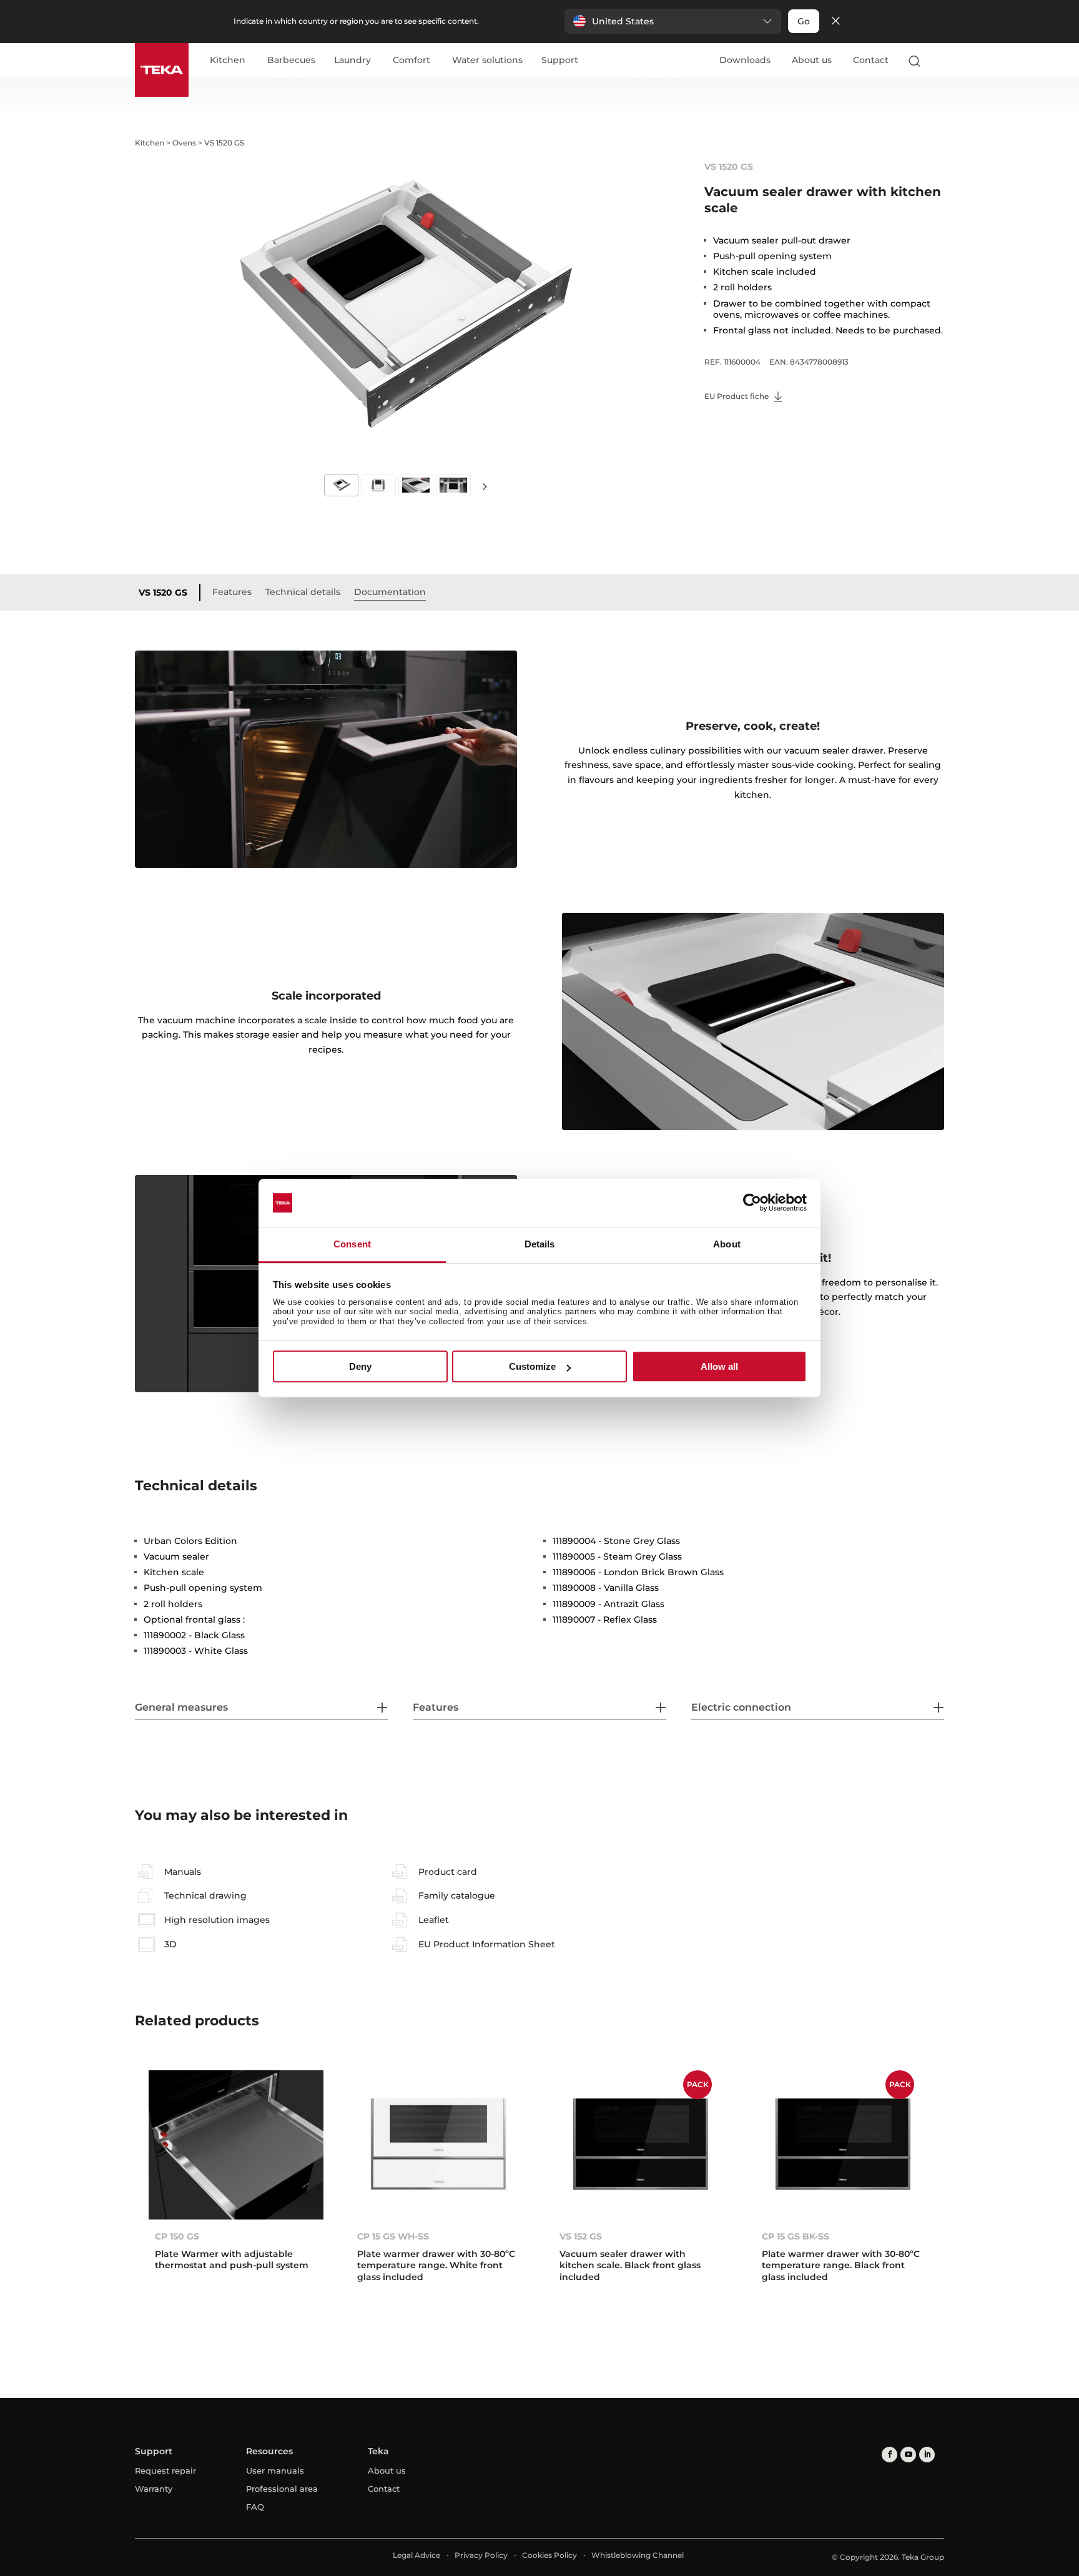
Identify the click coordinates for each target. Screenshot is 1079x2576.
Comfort (411, 61)
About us (812, 60)
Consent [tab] (352, 1244)
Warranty (154, 2489)
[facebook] (889, 2455)
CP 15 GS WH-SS (393, 2236)
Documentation (390, 592)
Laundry (352, 61)
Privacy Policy (481, 2555)
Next (485, 486)
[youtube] (908, 2455)
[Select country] (939, 61)
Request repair (165, 2470)
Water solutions (487, 61)
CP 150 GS (177, 2236)
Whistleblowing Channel (638, 2555)
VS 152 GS (581, 2236)
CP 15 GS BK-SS (796, 2236)
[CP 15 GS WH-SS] (438, 2145)
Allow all (719, 1366)
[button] (673, 21)
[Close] (835, 22)
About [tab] (727, 1244)
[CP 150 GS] (236, 2145)
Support (560, 61)
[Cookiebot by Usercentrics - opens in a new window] (752, 1203)
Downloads (745, 60)
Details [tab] (540, 1244)
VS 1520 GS (163, 592)
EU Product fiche (737, 396)
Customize (532, 1366)
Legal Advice (416, 2555)
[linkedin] (927, 2455)
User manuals (275, 2470)
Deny (360, 1366)
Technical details (303, 592)
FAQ (255, 2507)
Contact (871, 60)
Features (232, 592)
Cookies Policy (549, 2555)
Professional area (282, 2489)
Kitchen (228, 61)
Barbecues (291, 61)
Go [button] (804, 21)
